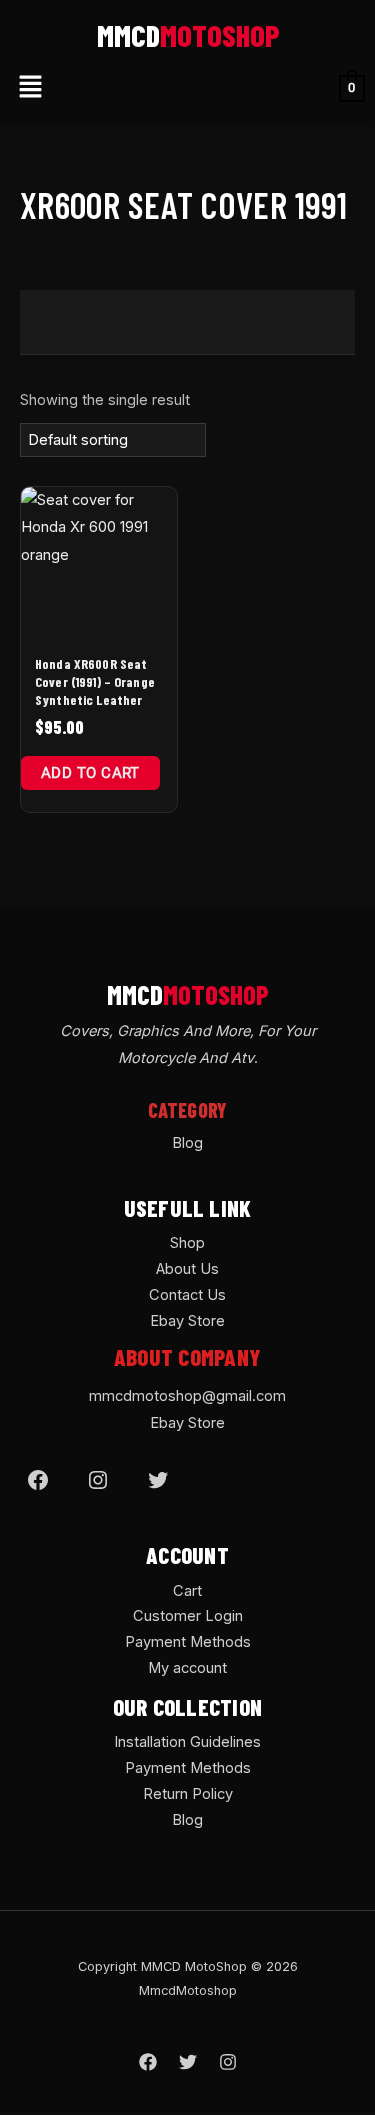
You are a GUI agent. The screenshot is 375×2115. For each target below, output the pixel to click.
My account (187, 1668)
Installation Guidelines (187, 1742)
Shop (187, 1243)
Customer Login (188, 1616)
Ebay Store (187, 1321)
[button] (30, 88)
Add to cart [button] (90, 773)
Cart (187, 1591)
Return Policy (188, 1794)
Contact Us (187, 1295)
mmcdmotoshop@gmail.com (187, 1396)
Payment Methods (188, 1642)
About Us (187, 1269)
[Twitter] (158, 1480)
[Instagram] (98, 1480)
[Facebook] (38, 1480)
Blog (187, 1143)
